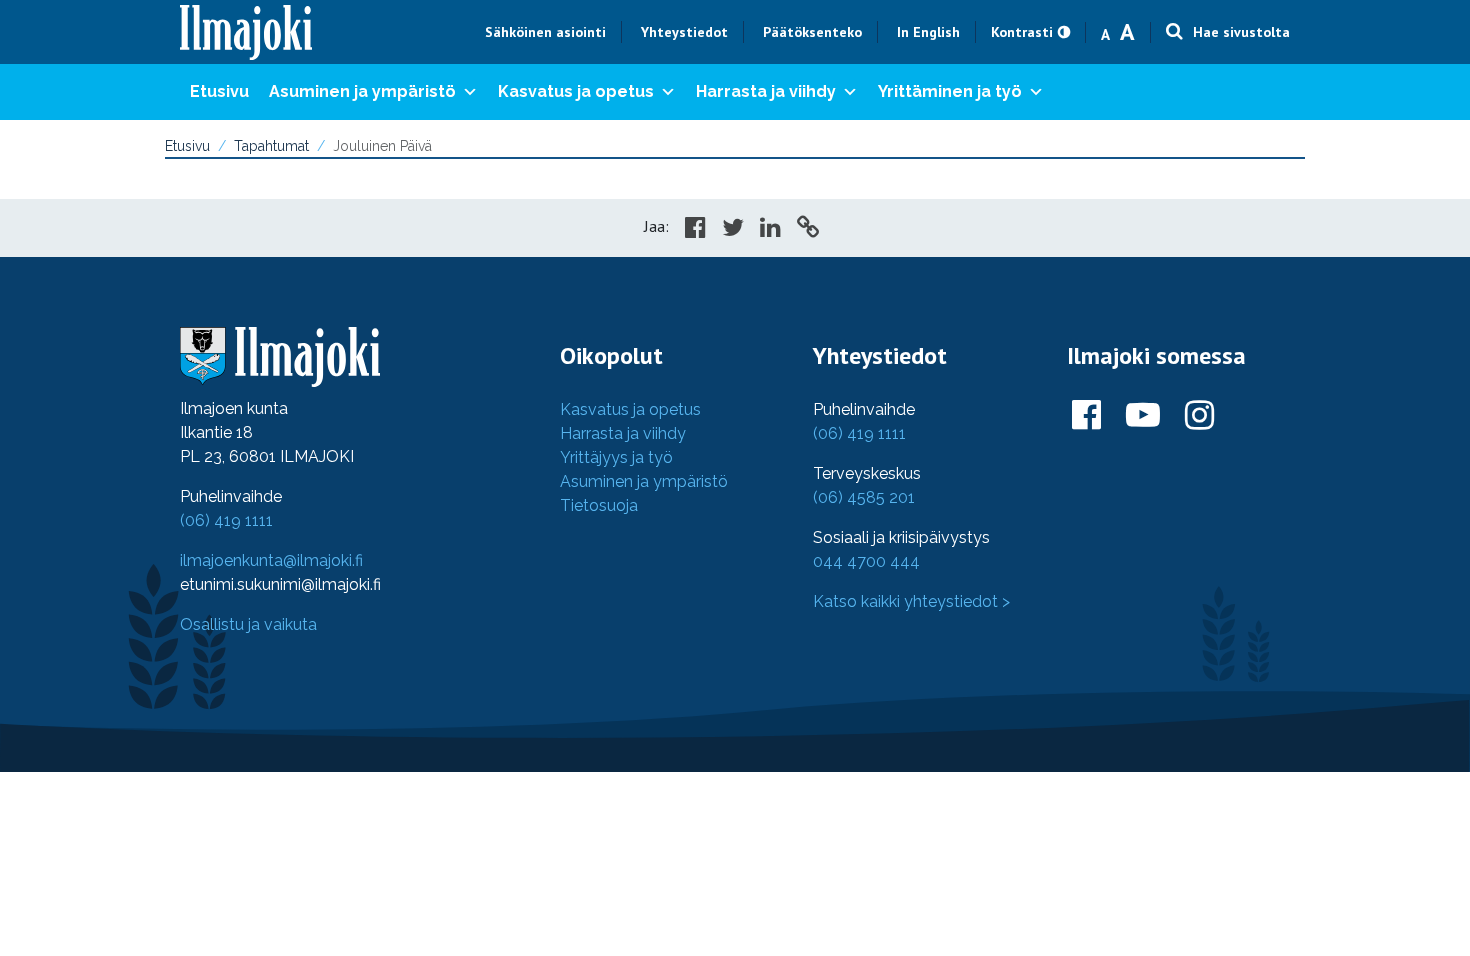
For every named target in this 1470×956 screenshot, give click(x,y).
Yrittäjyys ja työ (616, 457)
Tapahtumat (271, 146)
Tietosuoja (599, 505)
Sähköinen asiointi (545, 32)
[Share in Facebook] (695, 230)
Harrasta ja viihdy (766, 91)
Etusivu (219, 91)
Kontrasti (1022, 32)
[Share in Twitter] (733, 230)
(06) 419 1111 (226, 520)
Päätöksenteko (812, 32)
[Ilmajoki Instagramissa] (1199, 416)
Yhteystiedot (684, 32)
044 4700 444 (866, 561)
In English (928, 32)
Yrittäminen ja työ (950, 91)
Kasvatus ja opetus (576, 91)
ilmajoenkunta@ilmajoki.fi (271, 560)
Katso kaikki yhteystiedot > (911, 601)
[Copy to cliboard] (808, 230)
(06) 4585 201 (864, 497)
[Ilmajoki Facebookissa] (1086, 416)
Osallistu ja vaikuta (248, 624)
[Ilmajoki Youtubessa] (1143, 416)
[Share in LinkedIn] (770, 230)
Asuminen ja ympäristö (362, 91)
